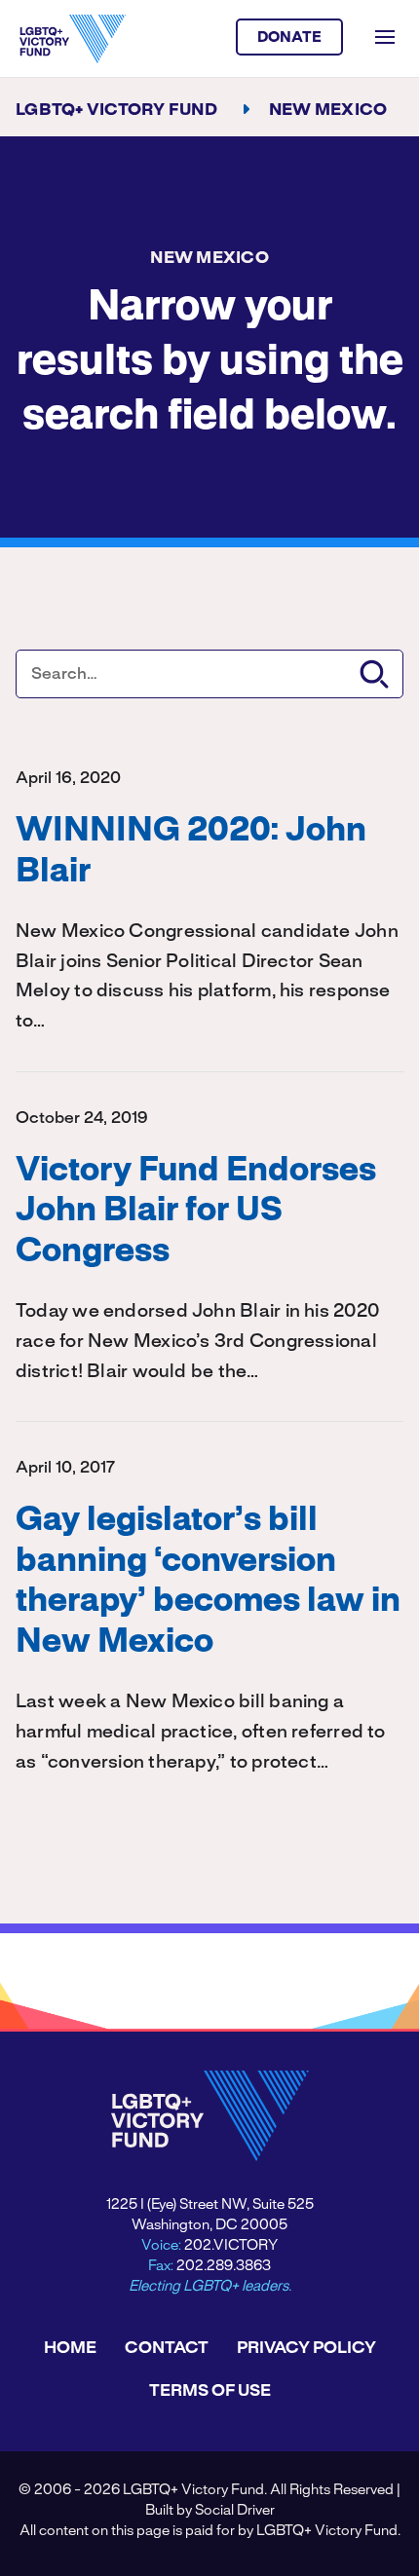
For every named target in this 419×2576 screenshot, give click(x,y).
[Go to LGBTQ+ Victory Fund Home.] (73, 39)
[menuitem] (70, 2348)
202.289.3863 (224, 2266)
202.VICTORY (231, 2246)
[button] (374, 674)
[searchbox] (209, 674)
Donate (290, 38)
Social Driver (235, 2511)
